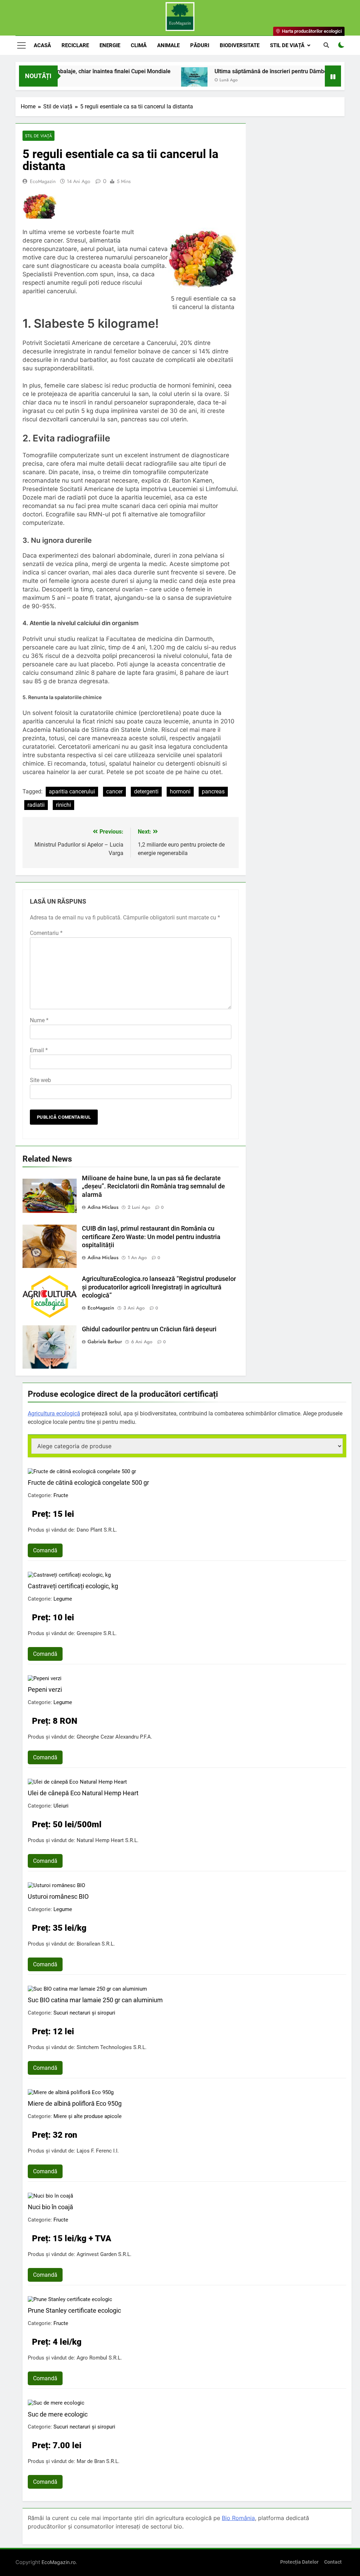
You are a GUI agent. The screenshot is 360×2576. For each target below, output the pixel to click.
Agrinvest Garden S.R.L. (104, 2254)
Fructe (61, 1495)
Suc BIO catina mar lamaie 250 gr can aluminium (95, 2000)
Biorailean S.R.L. (96, 1944)
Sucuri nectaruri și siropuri (84, 2013)
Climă (139, 45)
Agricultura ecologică (54, 1413)
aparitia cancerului (72, 791)
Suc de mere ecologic (58, 2414)
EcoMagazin (43, 181)
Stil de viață (287, 45)
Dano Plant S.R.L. (97, 1530)
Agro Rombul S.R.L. (99, 2358)
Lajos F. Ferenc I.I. (98, 2151)
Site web (40, 1080)
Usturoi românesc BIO (58, 1896)
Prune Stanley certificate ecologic (74, 2310)
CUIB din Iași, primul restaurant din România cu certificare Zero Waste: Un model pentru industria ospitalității (151, 1237)
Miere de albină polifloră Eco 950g (75, 2103)
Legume (63, 1599)
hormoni (180, 791)
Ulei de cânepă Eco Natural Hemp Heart (83, 1793)
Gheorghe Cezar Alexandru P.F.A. (114, 1737)
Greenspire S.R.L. (97, 1633)
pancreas (213, 791)
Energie (110, 45)
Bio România (238, 2518)
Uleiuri (61, 1806)
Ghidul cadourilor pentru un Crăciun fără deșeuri (149, 1329)
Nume (39, 1020)
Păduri (200, 45)
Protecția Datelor (299, 2562)
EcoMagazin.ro (59, 2562)
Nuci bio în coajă (50, 2207)
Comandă (45, 1550)
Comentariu (46, 933)
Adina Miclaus (103, 1207)
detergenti (146, 791)
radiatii (36, 805)
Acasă (42, 45)
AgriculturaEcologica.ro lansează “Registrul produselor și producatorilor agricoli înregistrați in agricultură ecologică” (159, 1287)
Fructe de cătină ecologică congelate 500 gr (88, 1482)
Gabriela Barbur (105, 1342)
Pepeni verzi (45, 1689)
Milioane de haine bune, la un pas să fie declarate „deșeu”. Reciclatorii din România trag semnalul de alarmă (153, 1187)
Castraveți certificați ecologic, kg (73, 1586)
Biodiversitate (240, 45)
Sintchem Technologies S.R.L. (112, 2047)
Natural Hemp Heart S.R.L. (108, 1840)
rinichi (63, 805)
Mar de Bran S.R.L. (98, 2461)
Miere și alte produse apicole (88, 2116)
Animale (168, 45)
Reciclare (75, 45)
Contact (333, 2562)
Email (39, 1050)
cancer (114, 791)
